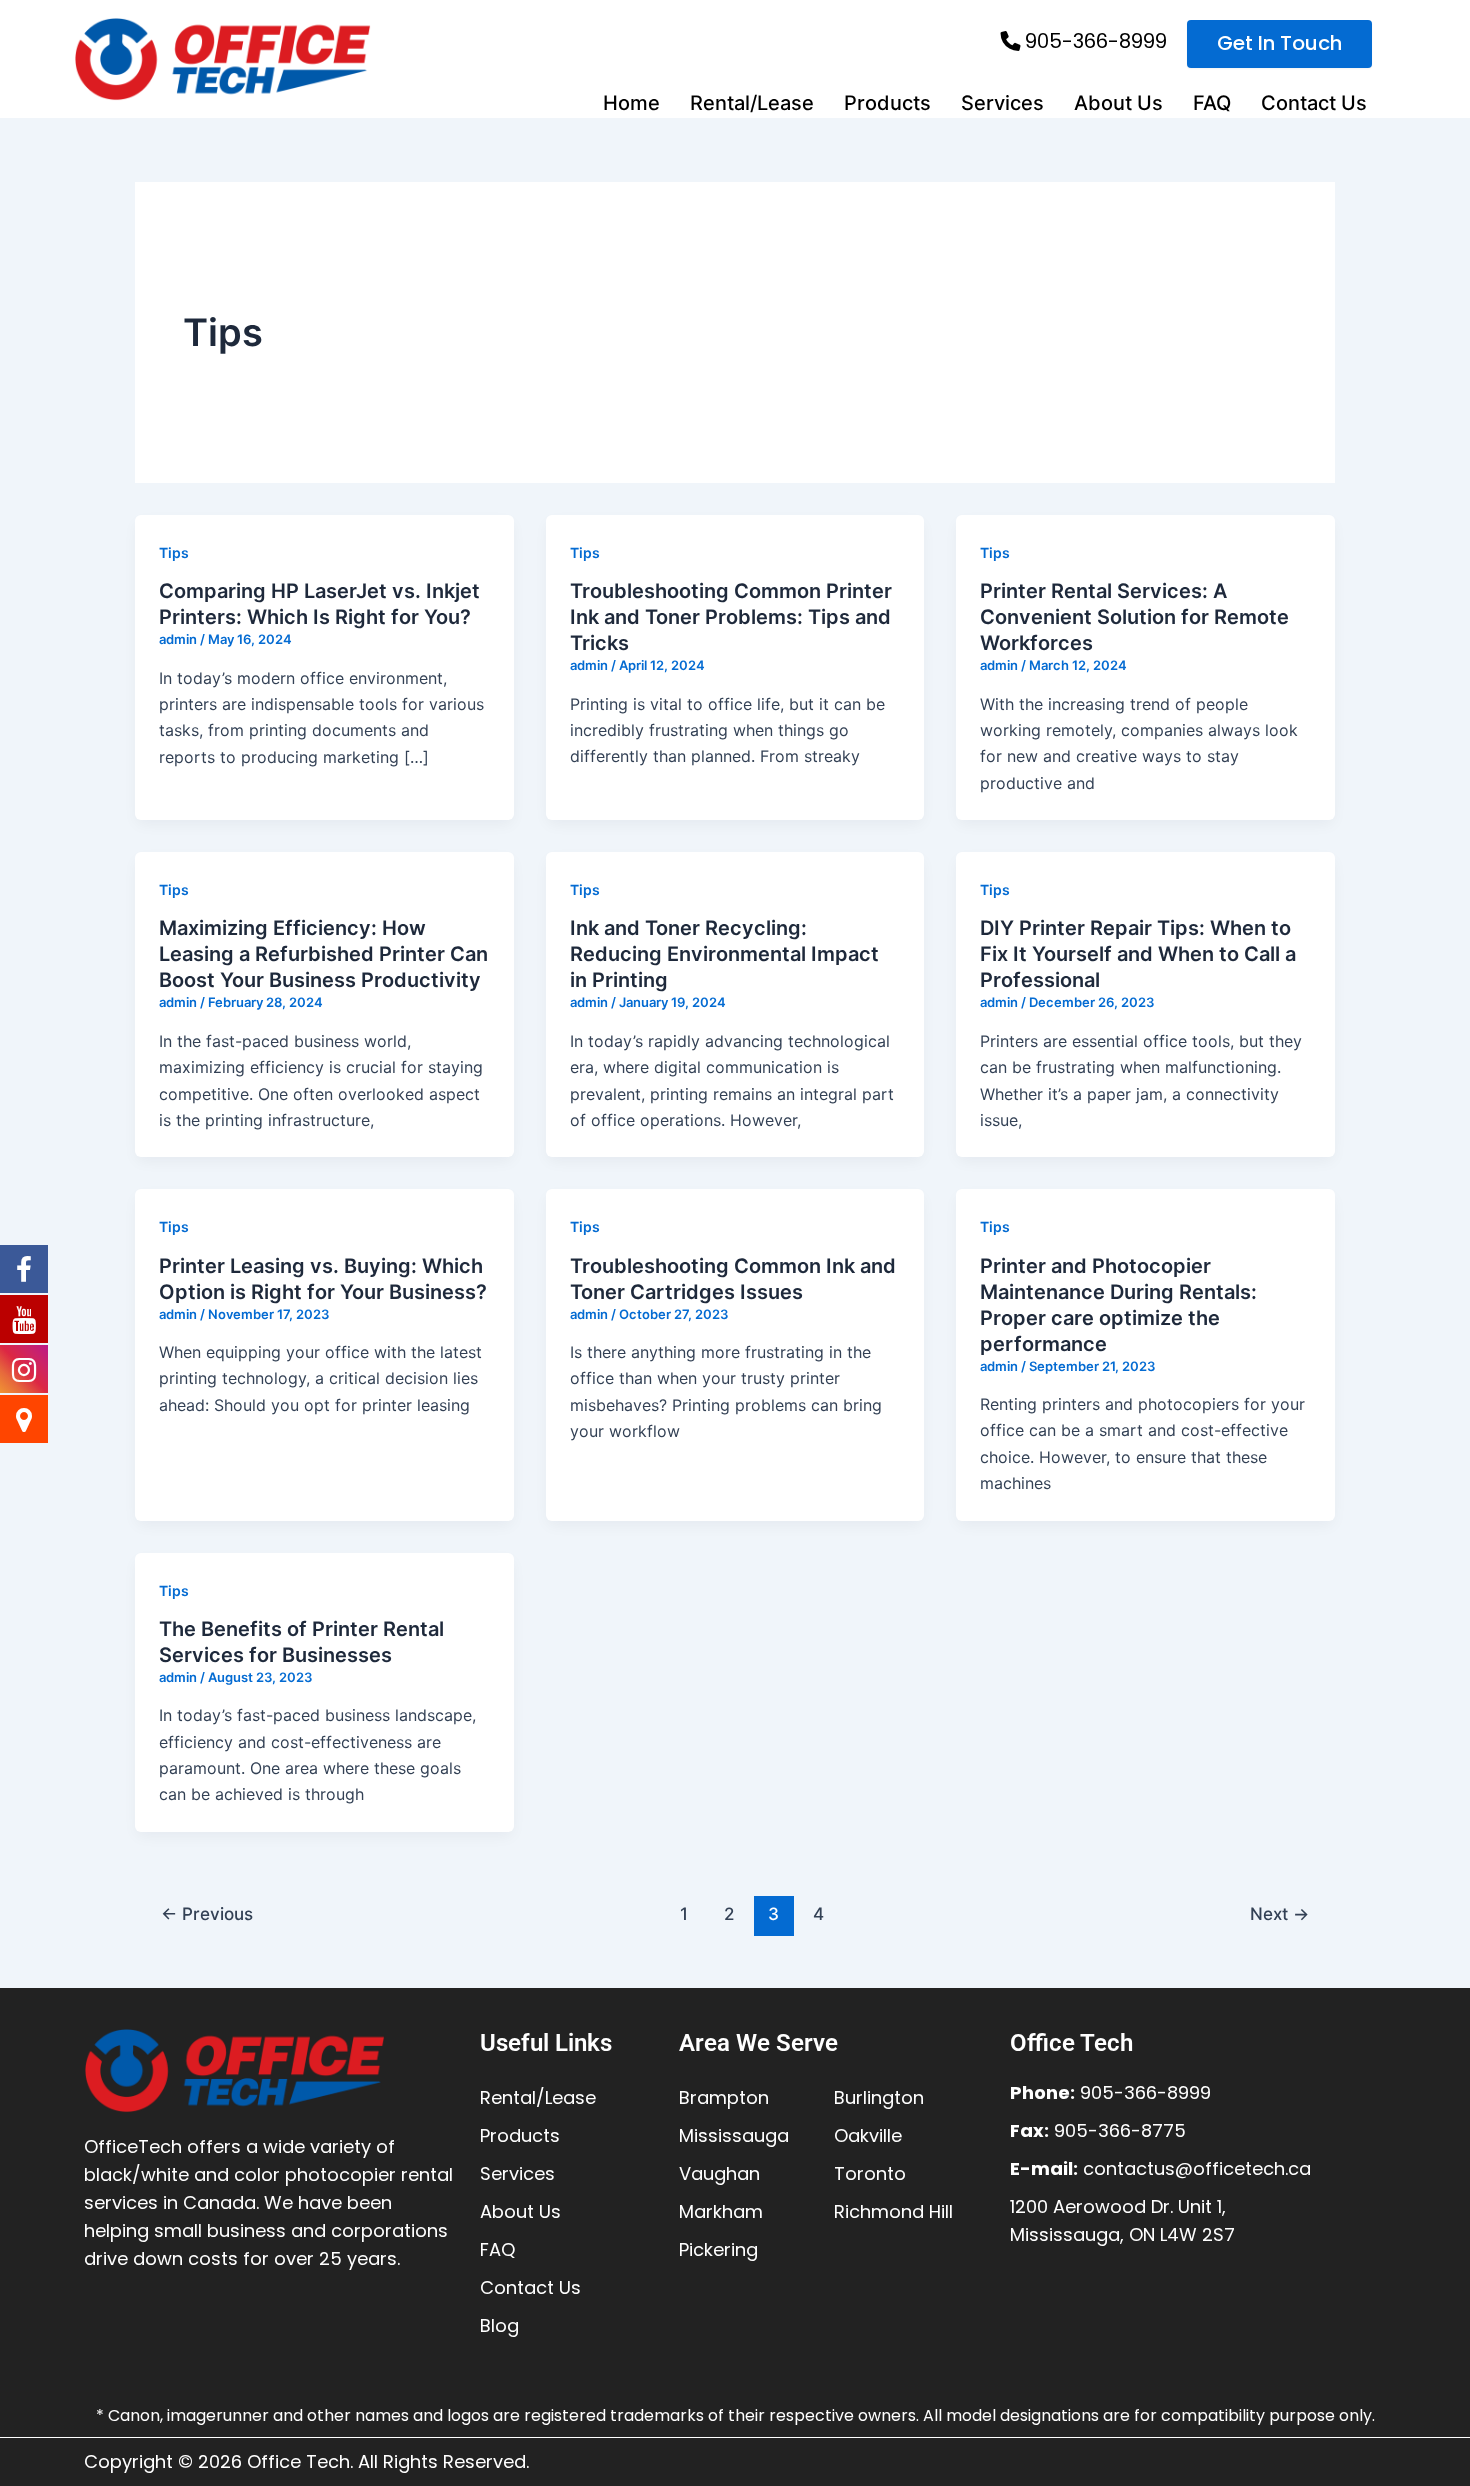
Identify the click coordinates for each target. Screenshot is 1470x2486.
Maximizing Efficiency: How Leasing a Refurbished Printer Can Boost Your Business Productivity (323, 954)
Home (631, 103)
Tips (174, 552)
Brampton (724, 2097)
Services (1002, 103)
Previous (207, 1913)
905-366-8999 (1096, 41)
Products (887, 103)
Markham (721, 2211)
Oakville (868, 2135)
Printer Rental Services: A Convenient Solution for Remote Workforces (1134, 617)
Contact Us (1314, 103)
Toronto (870, 2173)
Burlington (879, 2097)
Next (1279, 1913)
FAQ (1212, 103)
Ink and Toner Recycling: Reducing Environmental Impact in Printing (724, 954)
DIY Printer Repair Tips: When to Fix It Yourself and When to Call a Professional (1138, 954)
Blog (499, 2325)
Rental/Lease (752, 103)
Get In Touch (1279, 43)
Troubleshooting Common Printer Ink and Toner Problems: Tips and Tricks (731, 617)
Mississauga (734, 2135)
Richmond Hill (893, 2211)
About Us (1118, 103)
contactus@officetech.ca (1197, 2168)
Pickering (718, 2249)
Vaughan (719, 2173)
